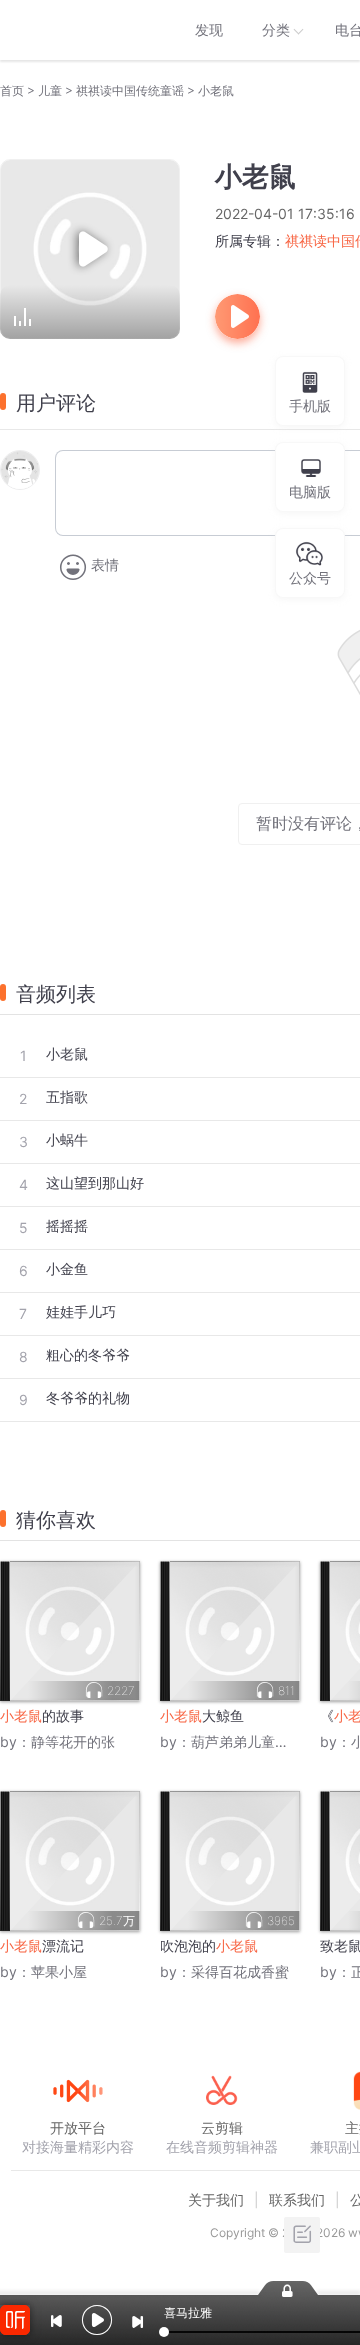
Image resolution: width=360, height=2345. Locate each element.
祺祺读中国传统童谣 (130, 90)
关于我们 (216, 2199)
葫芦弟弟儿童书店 (247, 1741)
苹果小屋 (59, 1971)
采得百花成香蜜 (240, 1971)
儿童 (50, 90)
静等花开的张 (73, 1741)
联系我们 (297, 2199)
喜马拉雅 (77, 30)
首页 (12, 90)
